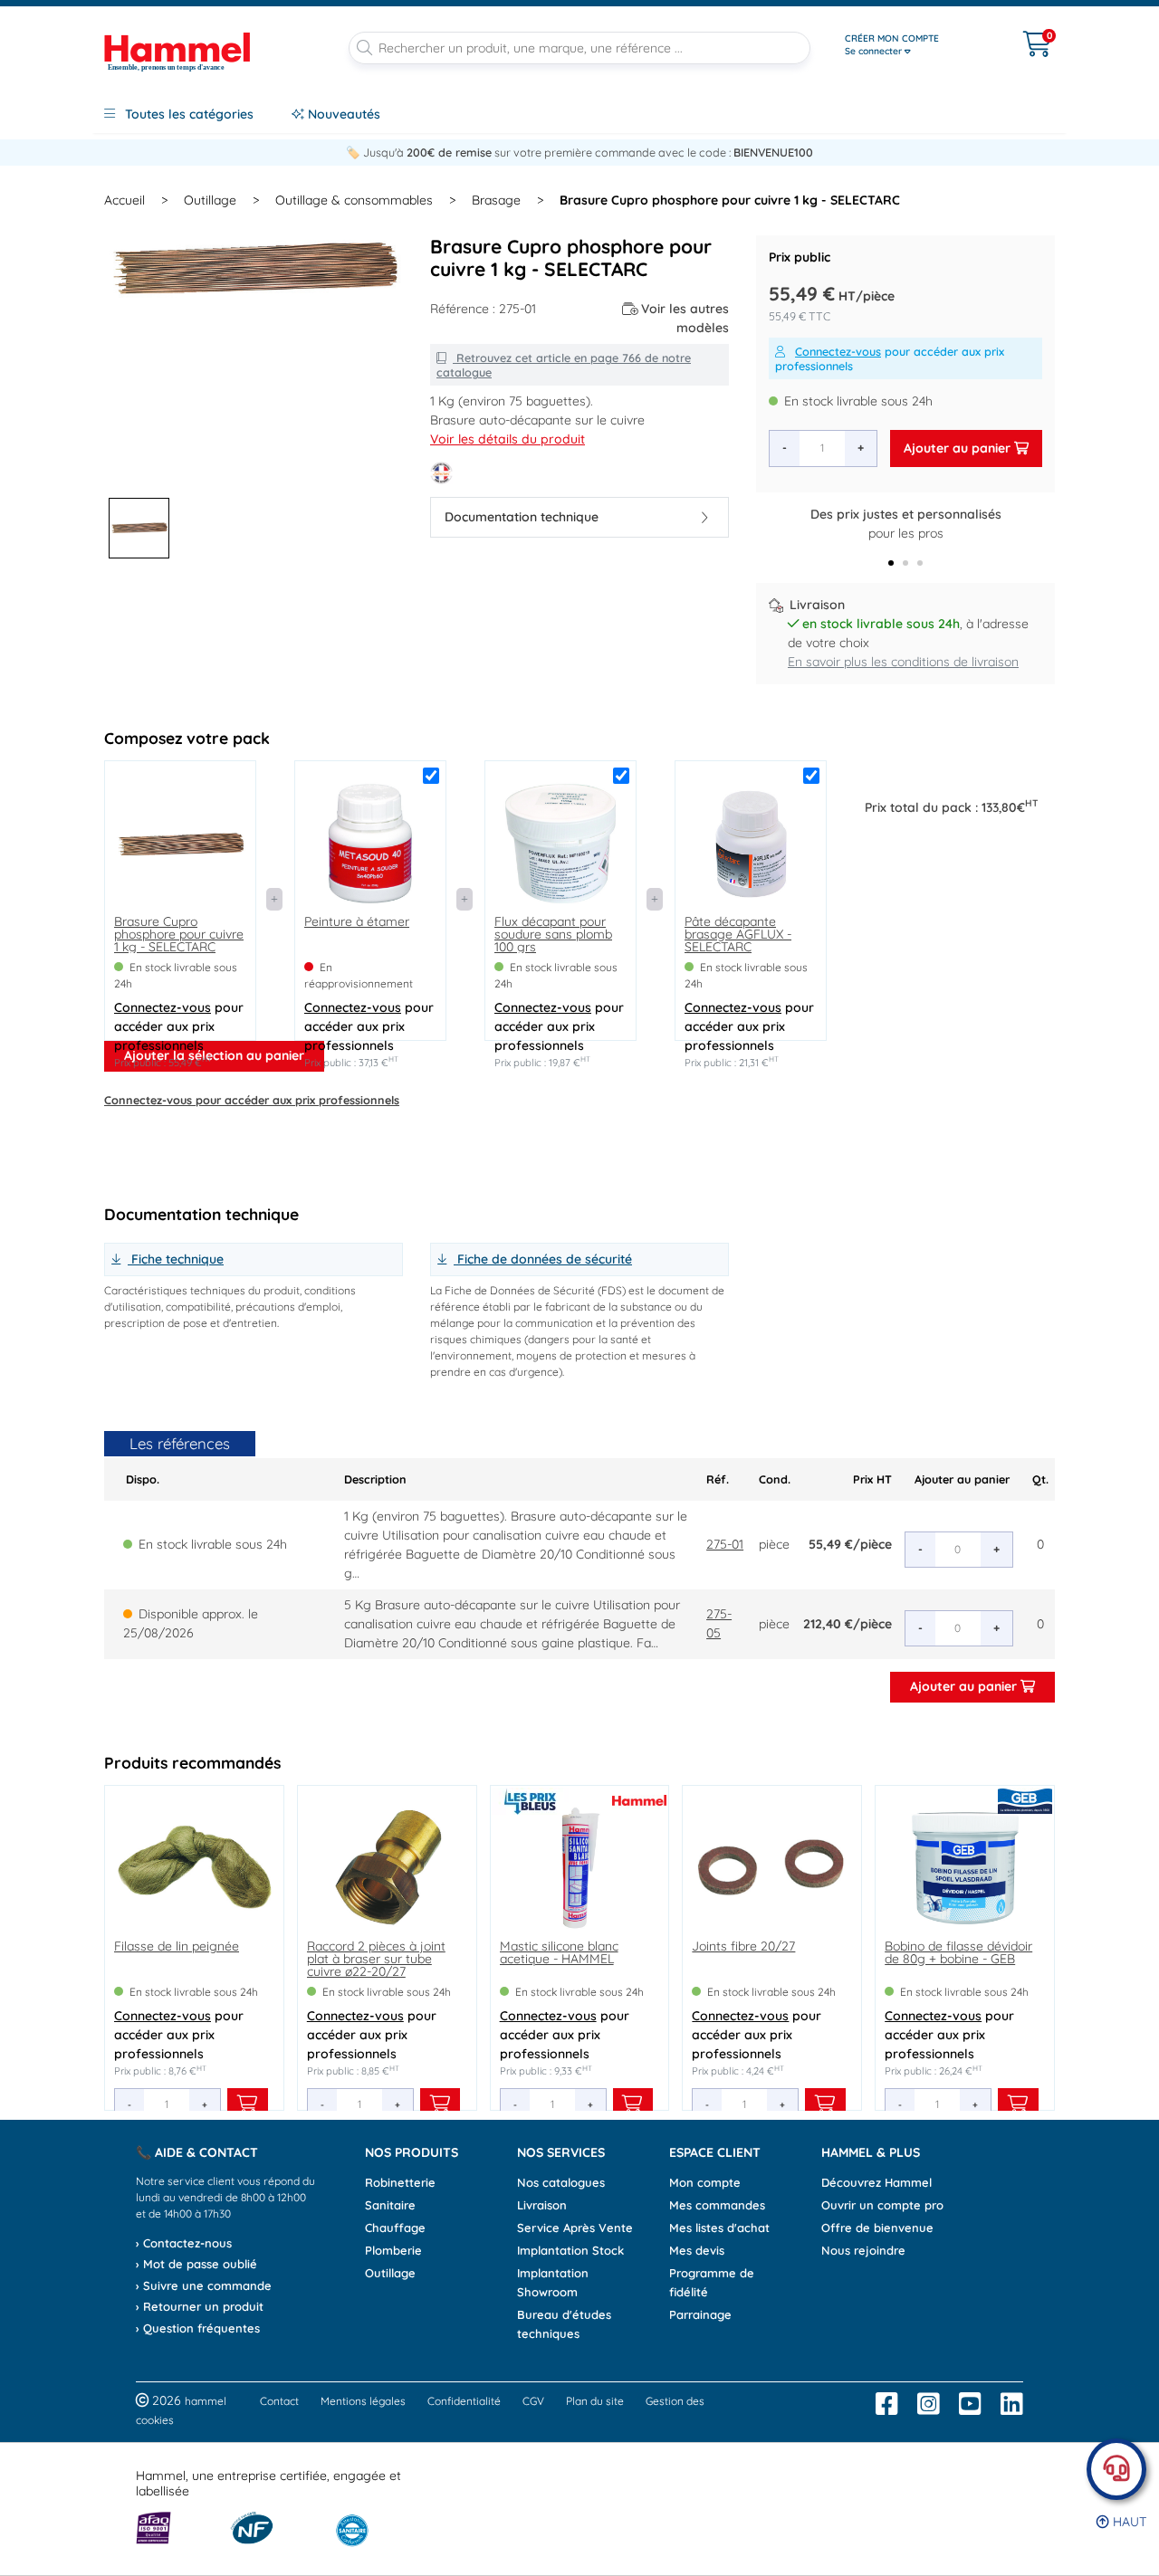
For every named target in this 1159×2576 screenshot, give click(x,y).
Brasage (496, 200)
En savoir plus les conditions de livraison (903, 662)
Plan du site (595, 2401)
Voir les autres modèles (685, 318)
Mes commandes (717, 2205)
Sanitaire (390, 2205)
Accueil (125, 200)
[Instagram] (929, 2404)
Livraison (542, 2205)
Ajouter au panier (959, 448)
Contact (279, 2401)
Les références (180, 1443)
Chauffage (395, 2228)
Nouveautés (342, 114)
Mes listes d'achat (719, 2228)
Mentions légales (363, 2401)
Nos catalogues (561, 2182)
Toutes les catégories (187, 114)
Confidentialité (464, 2401)
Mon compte (705, 2182)
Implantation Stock (570, 2250)
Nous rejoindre (863, 2250)
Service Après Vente (575, 2228)
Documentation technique (522, 517)
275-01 (725, 1544)
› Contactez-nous (184, 2243)
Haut (1128, 2522)
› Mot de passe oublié (196, 2264)
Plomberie (393, 2250)
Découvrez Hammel (876, 2182)
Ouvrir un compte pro (882, 2205)
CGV (533, 2401)
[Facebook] (887, 2404)
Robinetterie (400, 2182)
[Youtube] (970, 2404)
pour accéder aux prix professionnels (890, 358)
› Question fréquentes (198, 2328)
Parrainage (700, 2314)
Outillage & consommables (354, 200)
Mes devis (697, 2250)
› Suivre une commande (204, 2285)
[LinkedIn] (1012, 2404)
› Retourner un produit (200, 2306)
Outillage (210, 200)
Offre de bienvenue (877, 2228)
